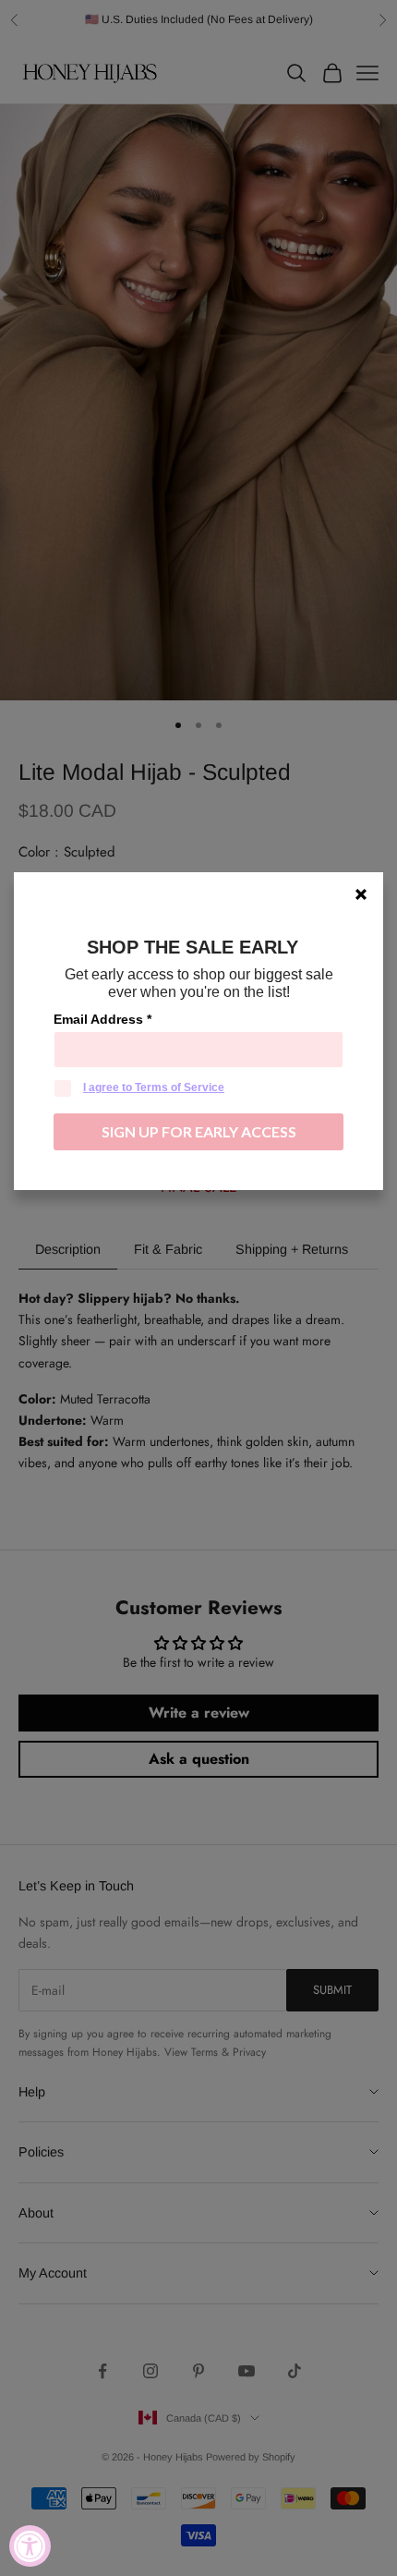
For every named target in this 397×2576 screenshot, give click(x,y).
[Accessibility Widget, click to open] (30, 2546)
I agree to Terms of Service (154, 1088)
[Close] (361, 894)
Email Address (102, 1019)
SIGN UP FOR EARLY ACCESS (199, 1131)
